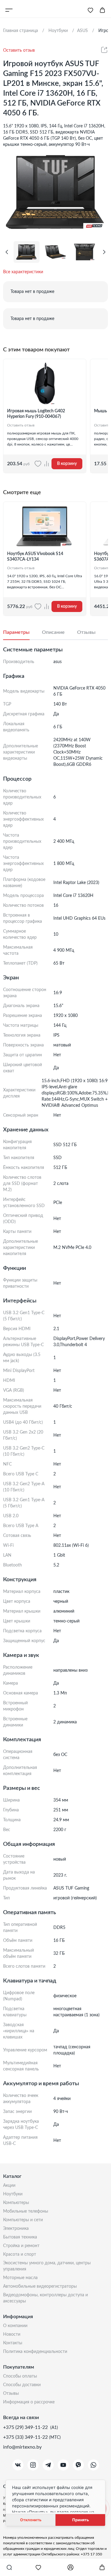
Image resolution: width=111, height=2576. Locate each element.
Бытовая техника (20, 2237)
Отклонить (31, 2520)
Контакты (13, 2343)
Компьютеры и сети (23, 2220)
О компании (15, 2326)
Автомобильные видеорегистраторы (40, 2286)
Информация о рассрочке (29, 2402)
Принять (80, 2520)
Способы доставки (22, 2385)
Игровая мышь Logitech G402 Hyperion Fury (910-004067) (36, 414)
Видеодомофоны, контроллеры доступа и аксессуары (45, 2298)
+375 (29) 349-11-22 (26, 2427)
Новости (12, 2334)
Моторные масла (20, 2278)
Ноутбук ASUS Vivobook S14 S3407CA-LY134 (35, 557)
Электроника (16, 2229)
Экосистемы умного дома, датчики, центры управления (47, 2266)
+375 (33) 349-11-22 (26, 2437)
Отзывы (11, 2394)
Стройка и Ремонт (21, 2246)
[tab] (23, 633)
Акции (9, 2186)
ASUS (82, 31)
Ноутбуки (13, 2194)
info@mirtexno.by (22, 2447)
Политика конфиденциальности (35, 2352)
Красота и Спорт (20, 2254)
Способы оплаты (20, 2376)
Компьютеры (16, 2203)
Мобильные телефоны (26, 2211)
